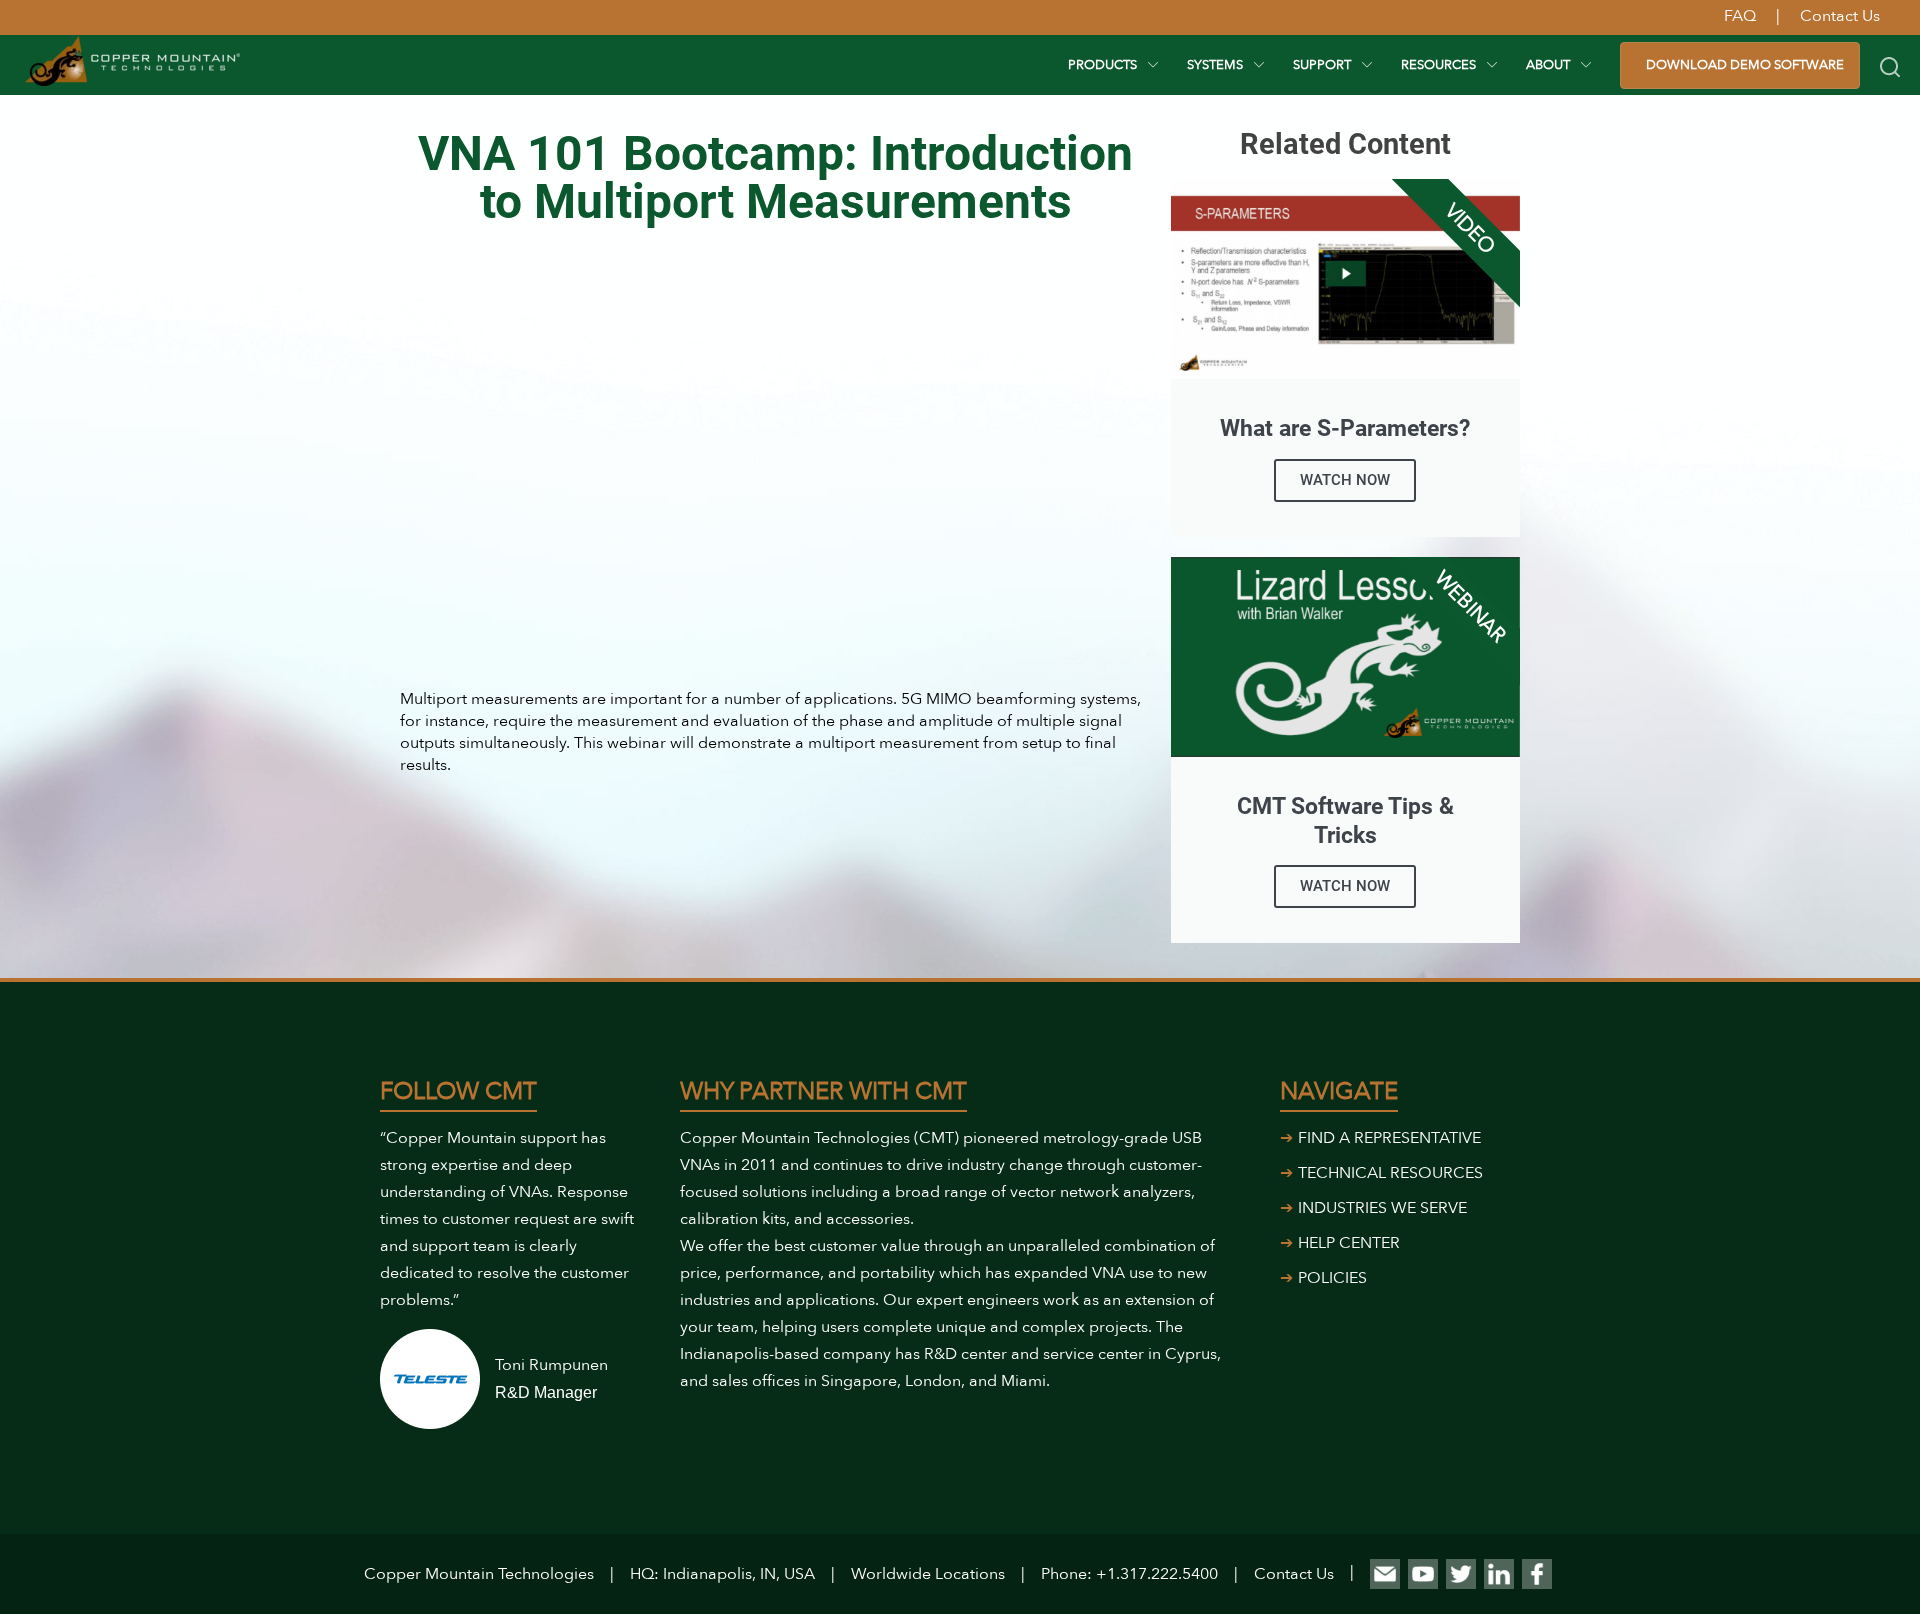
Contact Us (1294, 1574)
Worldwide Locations (928, 1574)
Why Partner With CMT (823, 1091)
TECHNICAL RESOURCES (1390, 1173)
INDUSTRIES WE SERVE (1382, 1208)
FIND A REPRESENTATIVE (1389, 1138)
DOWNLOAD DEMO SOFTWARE (1745, 65)
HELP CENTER (1349, 1243)
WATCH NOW (1345, 480)
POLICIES (1332, 1278)
